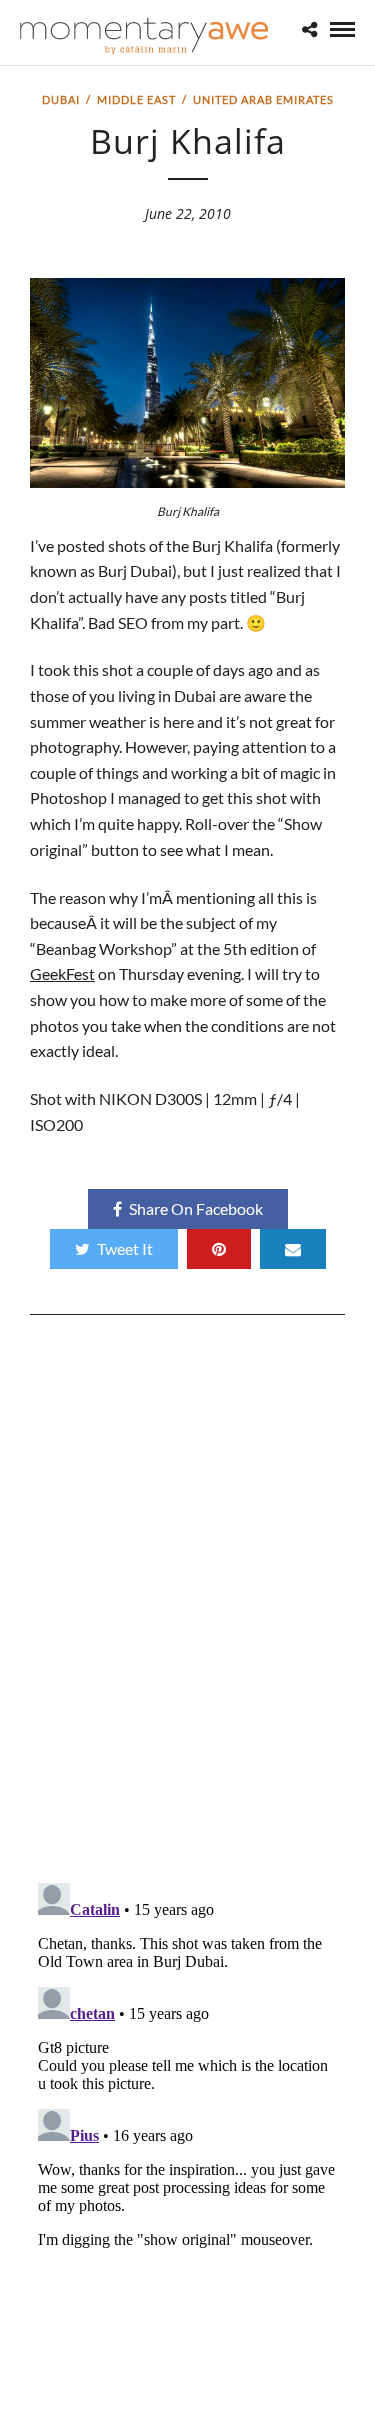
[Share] (309, 29)
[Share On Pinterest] (219, 1249)
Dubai (61, 99)
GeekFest (62, 973)
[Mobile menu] (342, 29)
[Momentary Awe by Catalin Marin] (145, 35)
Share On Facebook (196, 1208)
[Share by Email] (293, 1249)
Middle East (136, 99)
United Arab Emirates (263, 99)
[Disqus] (187, 1606)
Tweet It (125, 1248)
